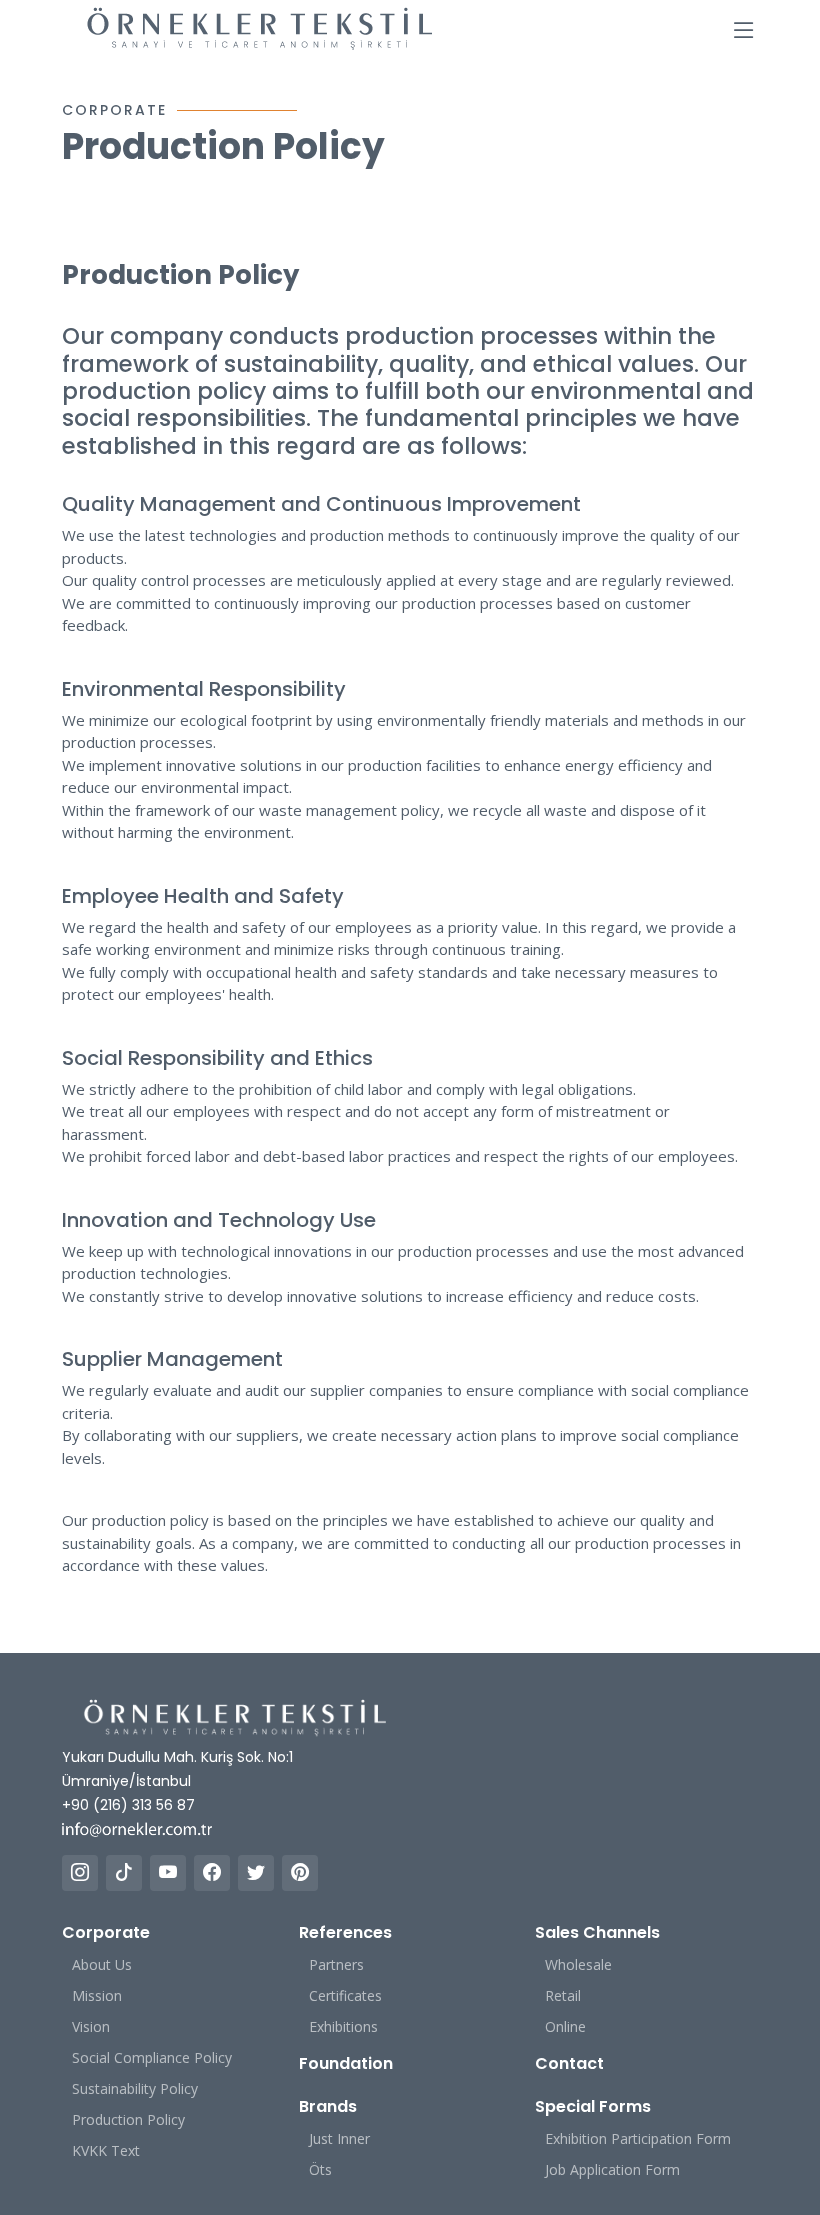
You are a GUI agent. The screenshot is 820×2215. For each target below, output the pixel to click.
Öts (320, 2169)
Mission (97, 1995)
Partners (336, 1964)
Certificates (345, 1995)
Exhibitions (343, 2026)
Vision (91, 2026)
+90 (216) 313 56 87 (128, 1805)
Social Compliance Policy (152, 2057)
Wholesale (578, 1964)
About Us (102, 1964)
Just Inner (339, 2138)
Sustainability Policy (135, 2088)
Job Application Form (612, 2169)
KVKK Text (106, 2150)
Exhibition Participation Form (638, 2138)
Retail (563, 1995)
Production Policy (128, 2119)
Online (565, 2026)
